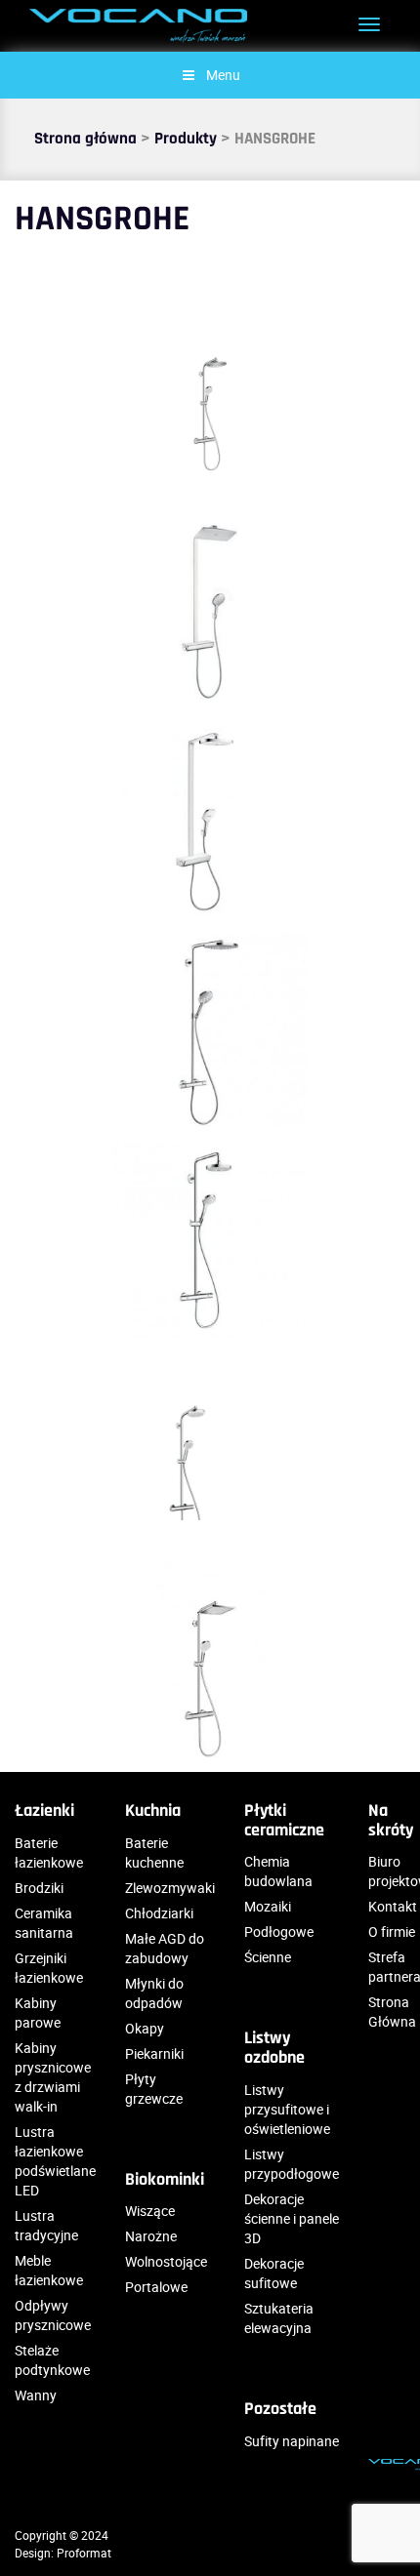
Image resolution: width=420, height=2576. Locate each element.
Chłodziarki (159, 1913)
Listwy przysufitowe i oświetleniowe (287, 2109)
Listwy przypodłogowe (292, 2164)
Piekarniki (154, 2053)
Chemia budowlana (278, 1871)
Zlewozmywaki (170, 1888)
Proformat (84, 2553)
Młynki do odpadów (154, 1993)
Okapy (145, 2028)
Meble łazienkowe (49, 2270)
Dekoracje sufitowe (274, 2273)
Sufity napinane (292, 2441)
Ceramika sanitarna (44, 1923)
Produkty (186, 139)
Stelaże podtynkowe (52, 2360)
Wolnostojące (166, 2261)
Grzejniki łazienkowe (49, 1968)
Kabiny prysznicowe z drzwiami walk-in (53, 2077)
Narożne (151, 2236)
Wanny (36, 2395)
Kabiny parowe (38, 2012)
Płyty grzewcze (154, 2089)
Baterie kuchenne (154, 1852)
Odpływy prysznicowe (53, 2315)
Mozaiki (268, 1906)
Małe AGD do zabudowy (165, 1948)
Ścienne (268, 1957)
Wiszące (150, 2211)
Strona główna (85, 139)
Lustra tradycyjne (46, 2225)
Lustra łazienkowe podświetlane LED (55, 2161)
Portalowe (156, 2287)
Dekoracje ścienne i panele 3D (292, 2218)
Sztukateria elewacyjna (279, 2318)
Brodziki (39, 1888)
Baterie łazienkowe (49, 1852)
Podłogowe (279, 1932)
